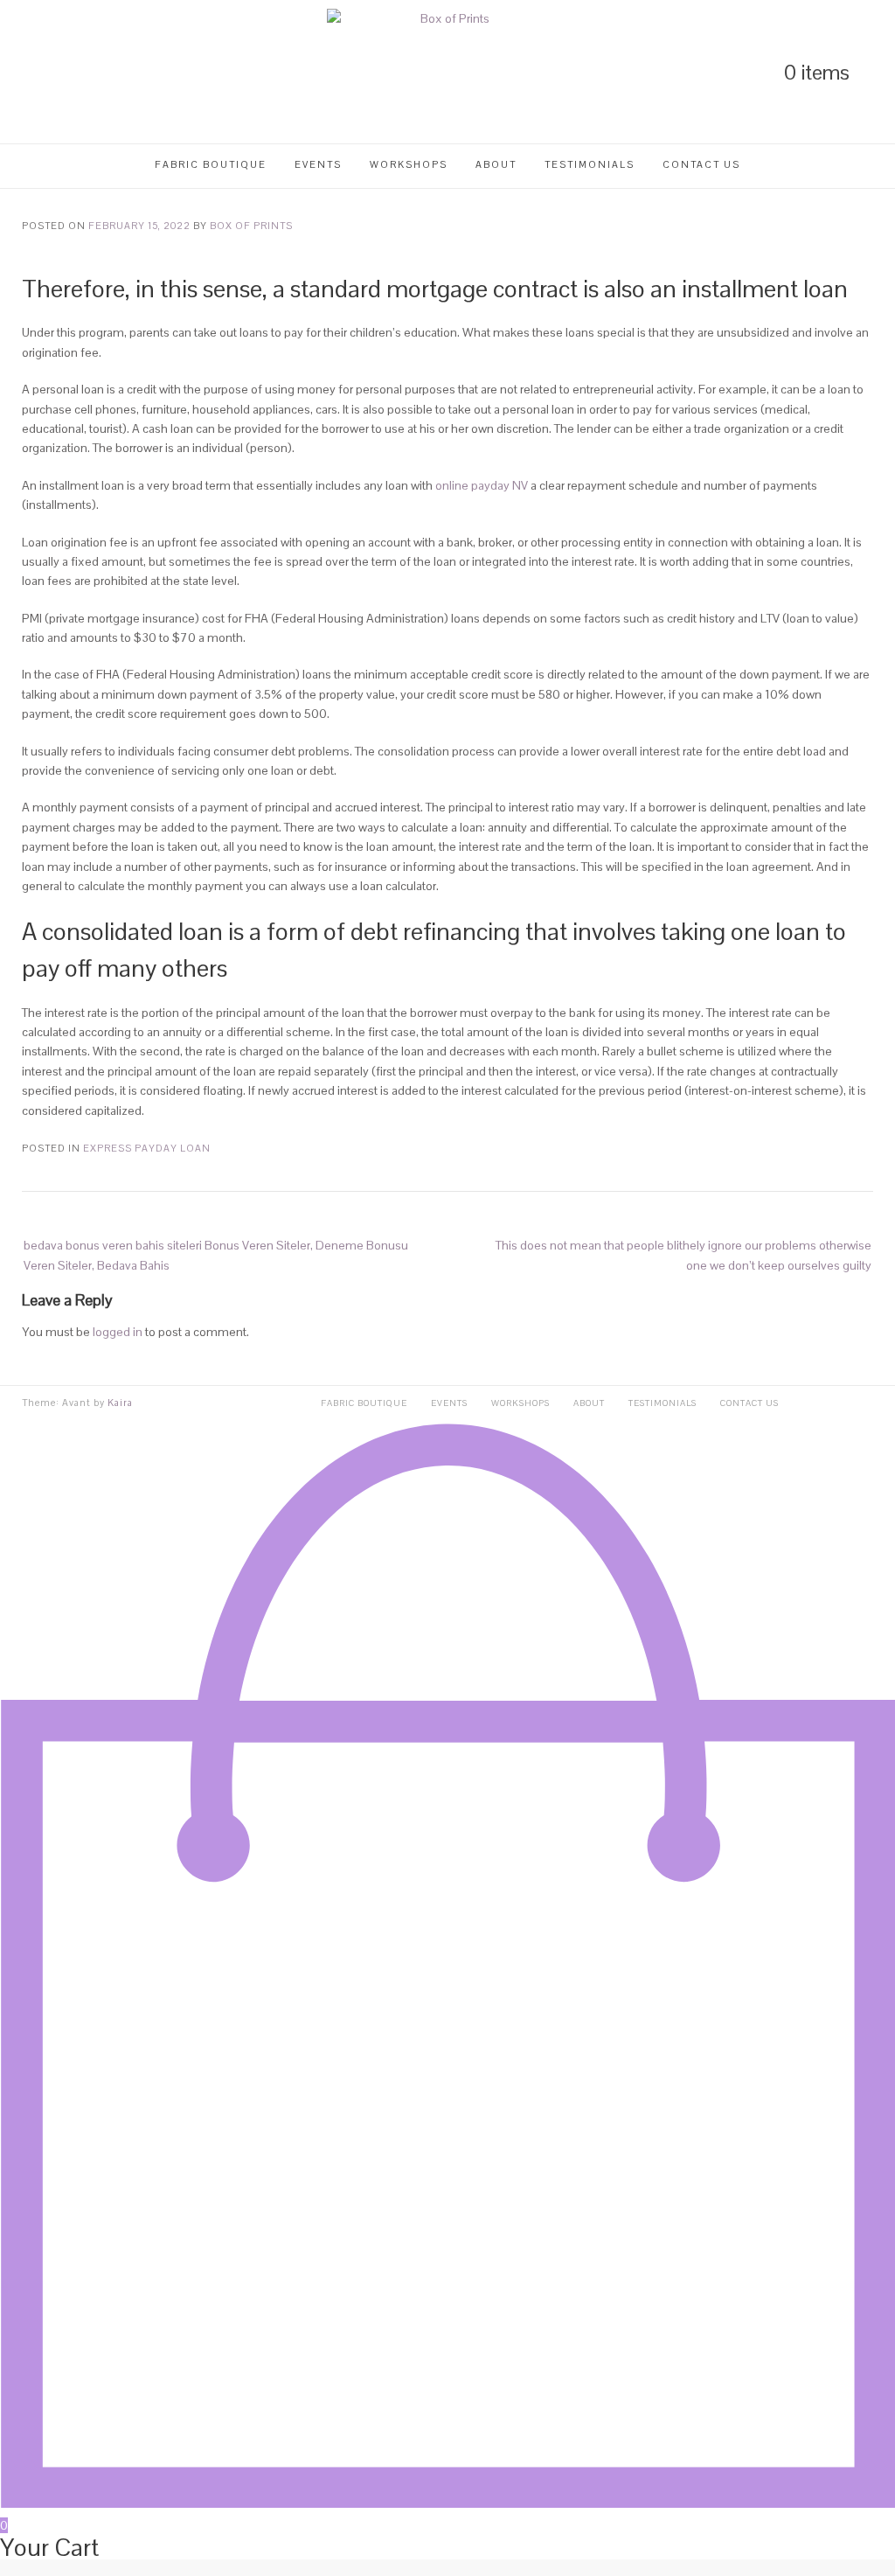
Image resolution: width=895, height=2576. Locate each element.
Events (318, 164)
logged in (118, 1332)
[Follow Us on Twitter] (58, 72)
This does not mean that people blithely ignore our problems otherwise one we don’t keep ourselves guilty (683, 1255)
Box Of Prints (251, 226)
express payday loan (147, 1148)
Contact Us (701, 164)
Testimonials (590, 164)
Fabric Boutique (211, 164)
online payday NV (482, 485)
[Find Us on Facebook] (87, 72)
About (496, 164)
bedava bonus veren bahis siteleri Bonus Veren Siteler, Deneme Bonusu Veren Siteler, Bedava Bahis (216, 1255)
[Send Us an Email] (117, 72)
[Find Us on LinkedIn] (28, 72)
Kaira (120, 1403)
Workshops (409, 164)
